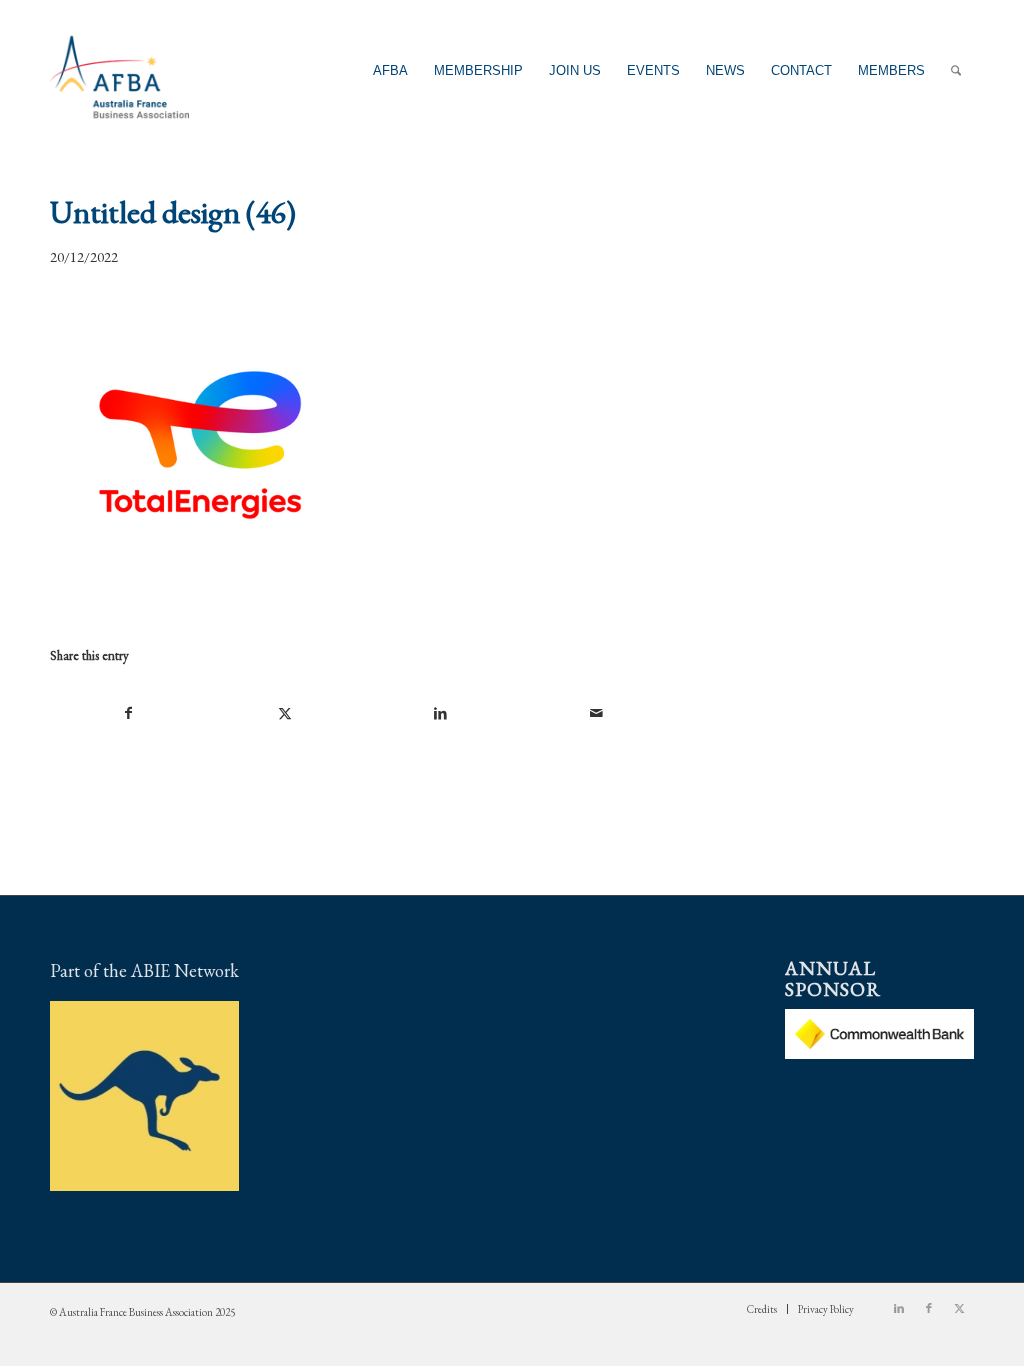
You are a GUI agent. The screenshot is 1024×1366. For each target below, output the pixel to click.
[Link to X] (959, 1308)
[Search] (956, 70)
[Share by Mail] (596, 714)
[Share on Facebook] (129, 714)
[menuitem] (390, 70)
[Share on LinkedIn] (440, 714)
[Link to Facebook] (929, 1308)
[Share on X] (285, 714)
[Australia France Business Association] (119, 70)
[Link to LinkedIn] (899, 1308)
